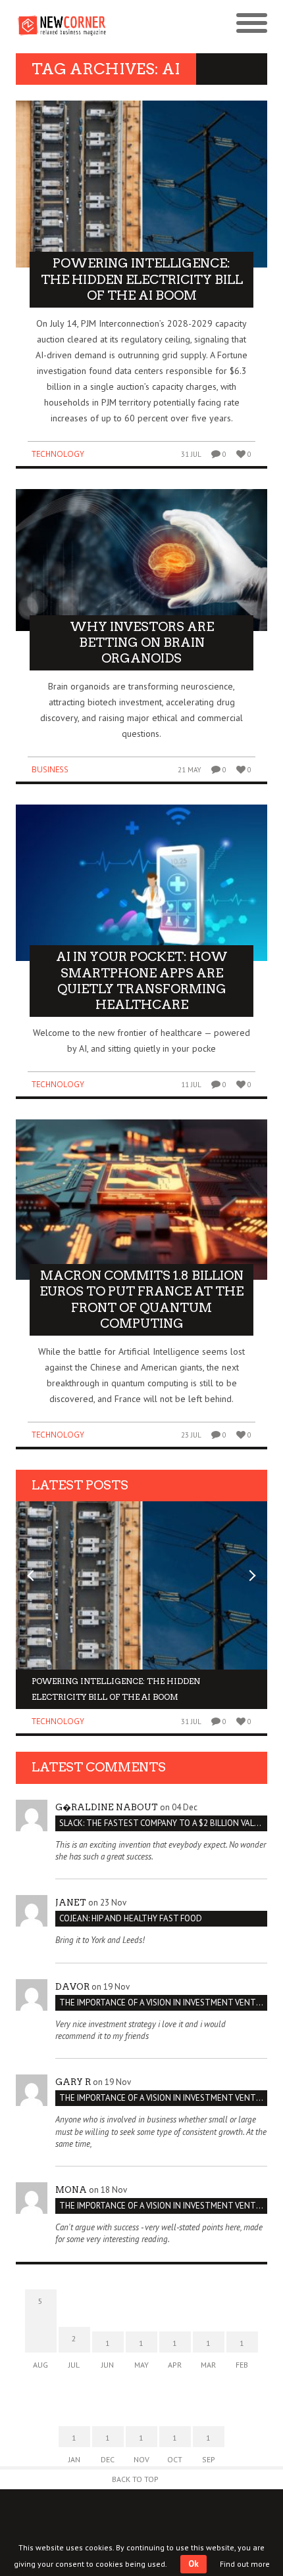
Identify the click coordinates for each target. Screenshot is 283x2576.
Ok (193, 2564)
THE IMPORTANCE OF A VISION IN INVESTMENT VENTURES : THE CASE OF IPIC (163, 2002)
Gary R (73, 2082)
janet (71, 1903)
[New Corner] (79, 24)
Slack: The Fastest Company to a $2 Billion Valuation (163, 1823)
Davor (72, 1987)
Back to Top (135, 2479)
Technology (58, 454)
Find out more (245, 2564)
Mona (71, 2190)
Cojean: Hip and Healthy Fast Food (131, 1918)
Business (50, 769)
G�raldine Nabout (107, 1807)
